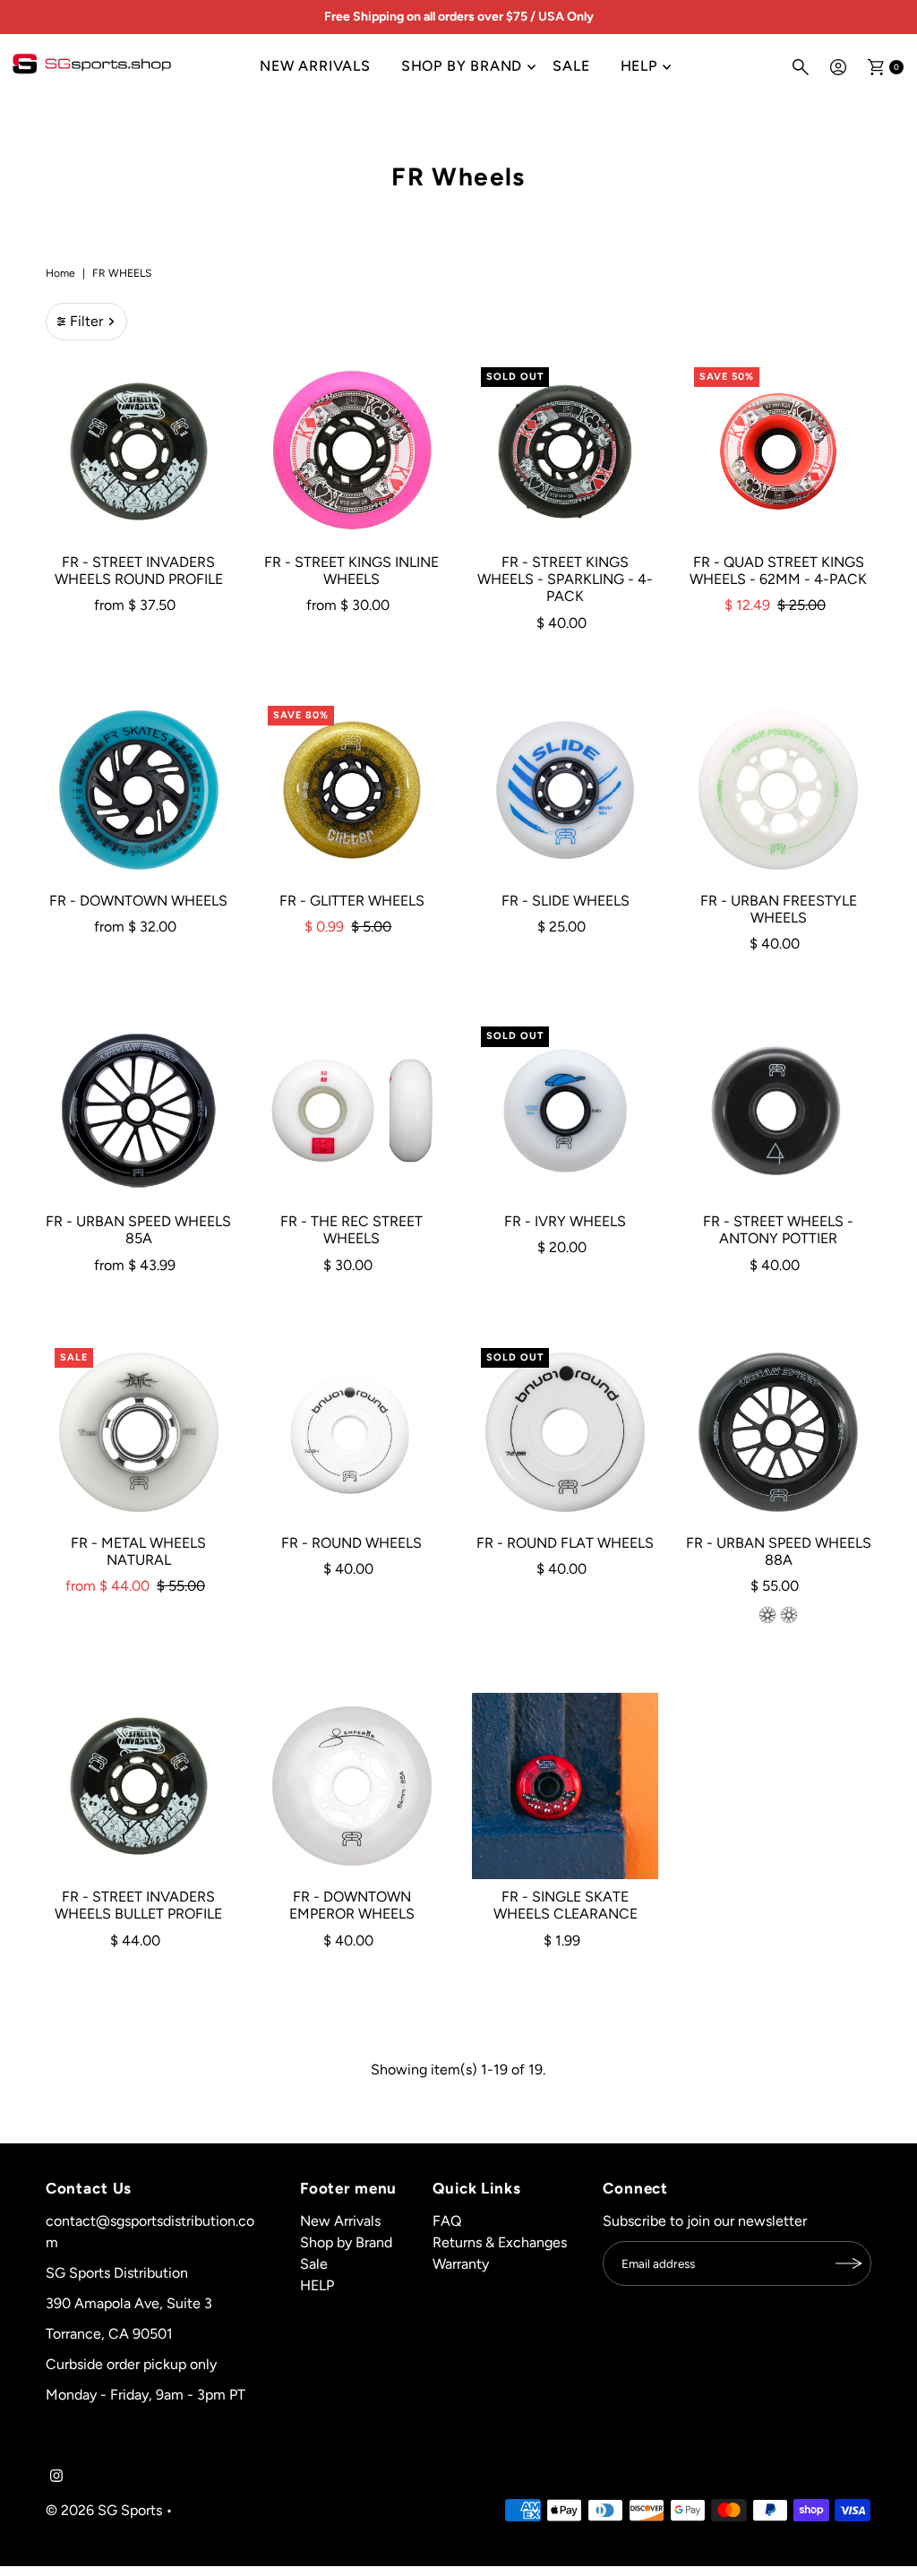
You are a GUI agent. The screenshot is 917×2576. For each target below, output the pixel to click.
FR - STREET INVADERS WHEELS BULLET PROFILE (138, 1905)
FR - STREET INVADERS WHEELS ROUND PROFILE (139, 571)
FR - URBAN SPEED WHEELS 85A (138, 1230)
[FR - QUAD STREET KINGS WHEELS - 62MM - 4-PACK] (778, 451)
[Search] (801, 67)
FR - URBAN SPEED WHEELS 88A (779, 1551)
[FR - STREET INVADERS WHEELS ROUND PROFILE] (139, 451)
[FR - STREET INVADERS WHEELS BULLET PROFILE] (139, 1786)
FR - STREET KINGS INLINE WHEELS (351, 571)
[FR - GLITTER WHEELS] (352, 790)
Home (60, 273)
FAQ (447, 2221)
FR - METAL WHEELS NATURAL (138, 1551)
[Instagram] (56, 2477)
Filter (86, 321)
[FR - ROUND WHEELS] (352, 1432)
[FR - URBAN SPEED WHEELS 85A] (139, 1111)
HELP (639, 66)
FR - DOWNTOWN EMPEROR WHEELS (352, 1905)
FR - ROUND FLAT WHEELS (565, 1543)
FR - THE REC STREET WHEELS (351, 1230)
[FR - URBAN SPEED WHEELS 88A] (778, 1432)
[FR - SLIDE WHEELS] (565, 790)
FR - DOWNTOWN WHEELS (138, 901)
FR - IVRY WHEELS (565, 1221)
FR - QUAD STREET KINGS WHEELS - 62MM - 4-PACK (778, 571)
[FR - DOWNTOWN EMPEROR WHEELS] (352, 1786)
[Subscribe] (849, 2263)
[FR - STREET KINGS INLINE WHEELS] (352, 451)
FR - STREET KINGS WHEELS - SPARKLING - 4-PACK (565, 579)
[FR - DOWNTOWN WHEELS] (139, 790)
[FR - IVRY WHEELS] (565, 1111)
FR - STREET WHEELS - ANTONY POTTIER (778, 1230)
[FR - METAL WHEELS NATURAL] (139, 1432)
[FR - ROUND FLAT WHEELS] (565, 1432)
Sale (571, 66)
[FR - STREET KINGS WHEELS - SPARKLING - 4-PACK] (565, 451)
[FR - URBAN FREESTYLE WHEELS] (778, 790)
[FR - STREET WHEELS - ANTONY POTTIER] (778, 1111)
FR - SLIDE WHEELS (566, 901)
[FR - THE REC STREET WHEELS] (352, 1111)
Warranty (461, 2264)
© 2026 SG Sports (104, 2510)
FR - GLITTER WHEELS (352, 901)
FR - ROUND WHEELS (351, 1543)
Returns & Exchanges (500, 2242)
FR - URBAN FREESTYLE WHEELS (779, 909)
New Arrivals (315, 66)
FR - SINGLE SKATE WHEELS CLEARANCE (566, 1905)
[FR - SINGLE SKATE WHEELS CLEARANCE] (565, 1786)
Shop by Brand (462, 66)
